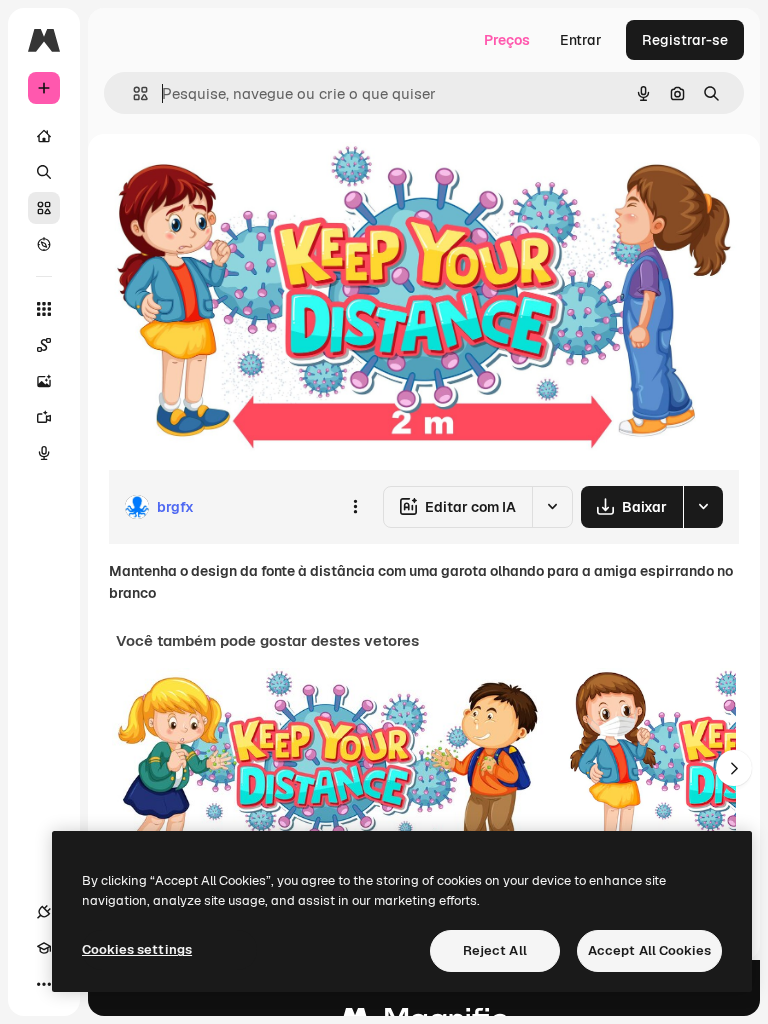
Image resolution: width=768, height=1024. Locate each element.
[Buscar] (44, 172)
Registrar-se (685, 40)
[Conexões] (44, 912)
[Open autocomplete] (132, 93)
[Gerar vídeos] (44, 417)
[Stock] (44, 208)
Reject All (495, 950)
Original (236, 179)
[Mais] (44, 984)
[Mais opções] (355, 507)
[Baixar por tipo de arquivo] (703, 507)
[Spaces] (44, 345)
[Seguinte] (734, 768)
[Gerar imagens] (44, 381)
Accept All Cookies (649, 950)
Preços (507, 40)
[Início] (44, 136)
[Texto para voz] (44, 453)
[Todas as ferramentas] (44, 309)
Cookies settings (137, 949)
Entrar (581, 40)
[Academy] (44, 948)
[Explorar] (44, 244)
